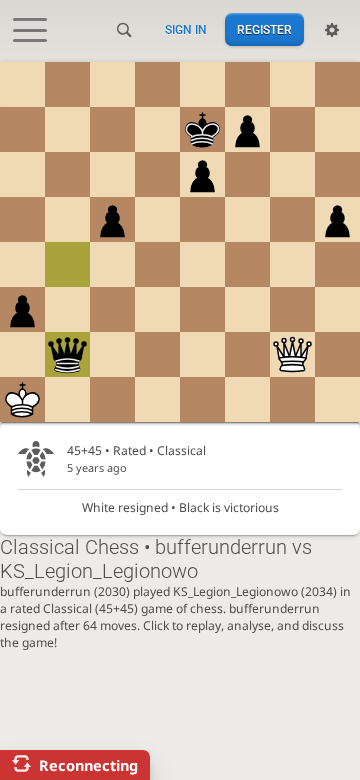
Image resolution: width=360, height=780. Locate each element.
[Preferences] (332, 30)
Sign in (186, 30)
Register (264, 30)
